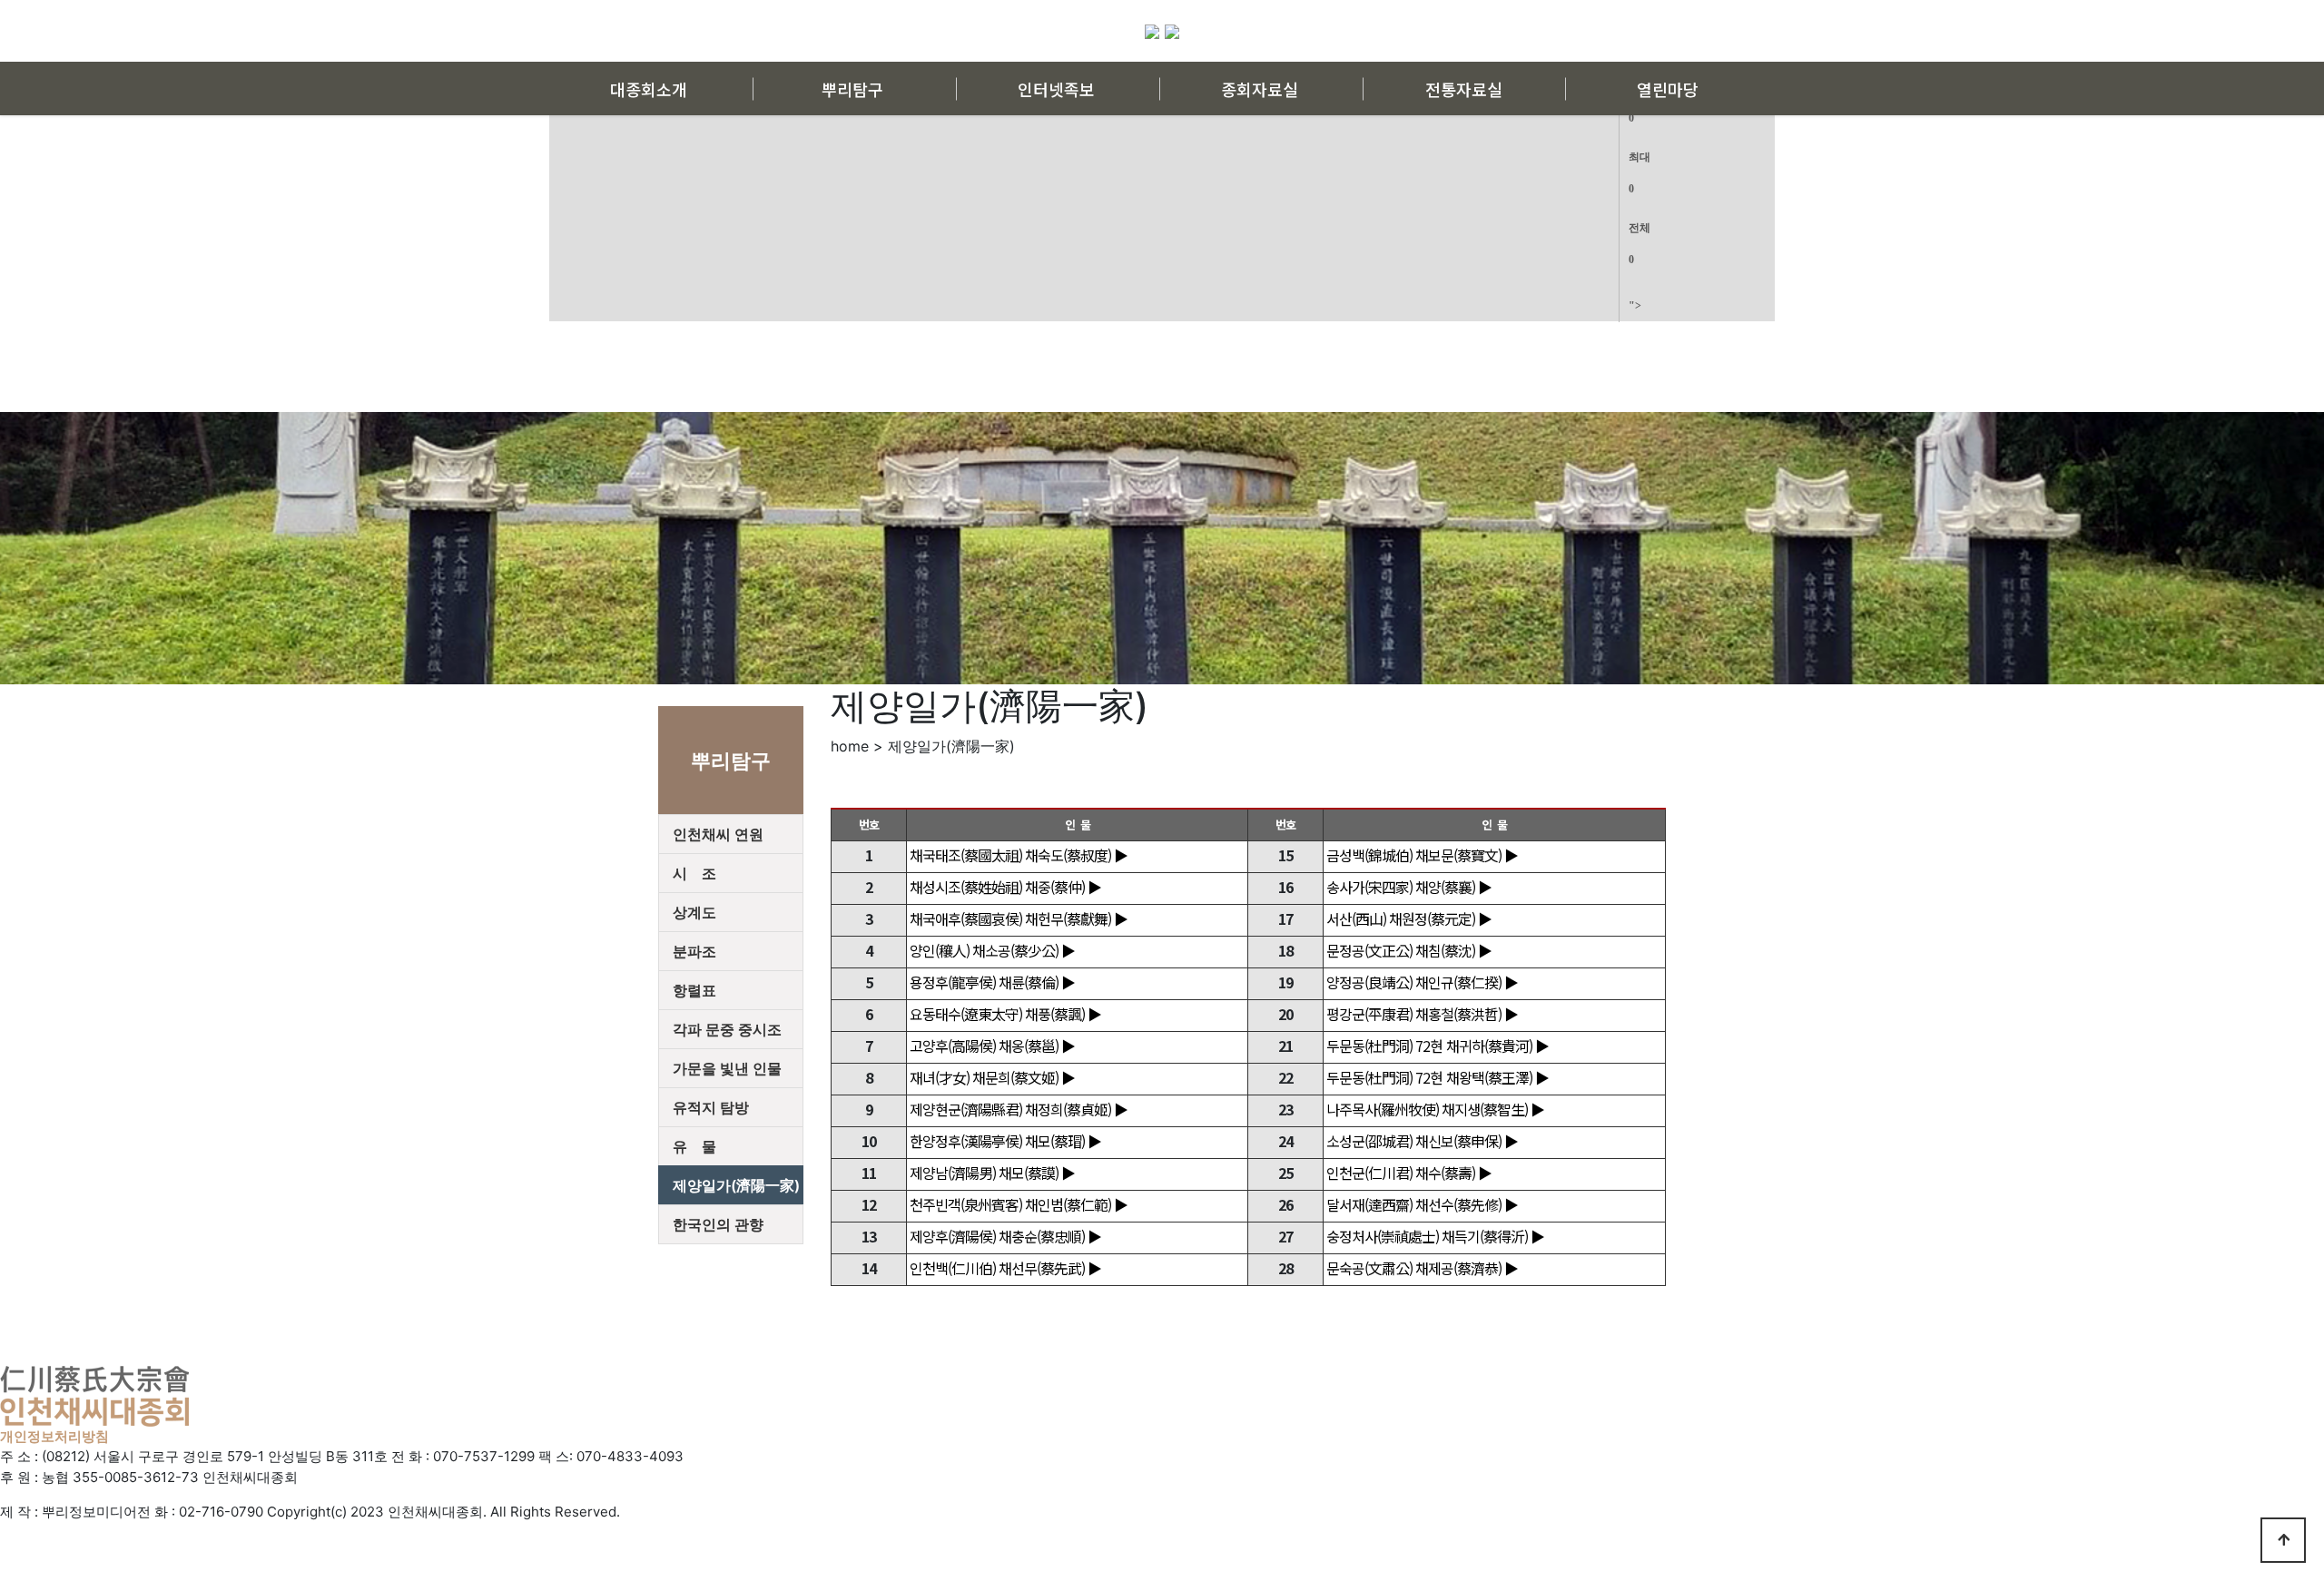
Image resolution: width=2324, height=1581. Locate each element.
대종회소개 (649, 89)
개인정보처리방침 (54, 1436)
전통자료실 (1464, 89)
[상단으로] (2283, 1540)
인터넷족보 (1056, 89)
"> (1640, 161)
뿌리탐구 (852, 89)
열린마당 (1668, 89)
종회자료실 (1260, 89)
